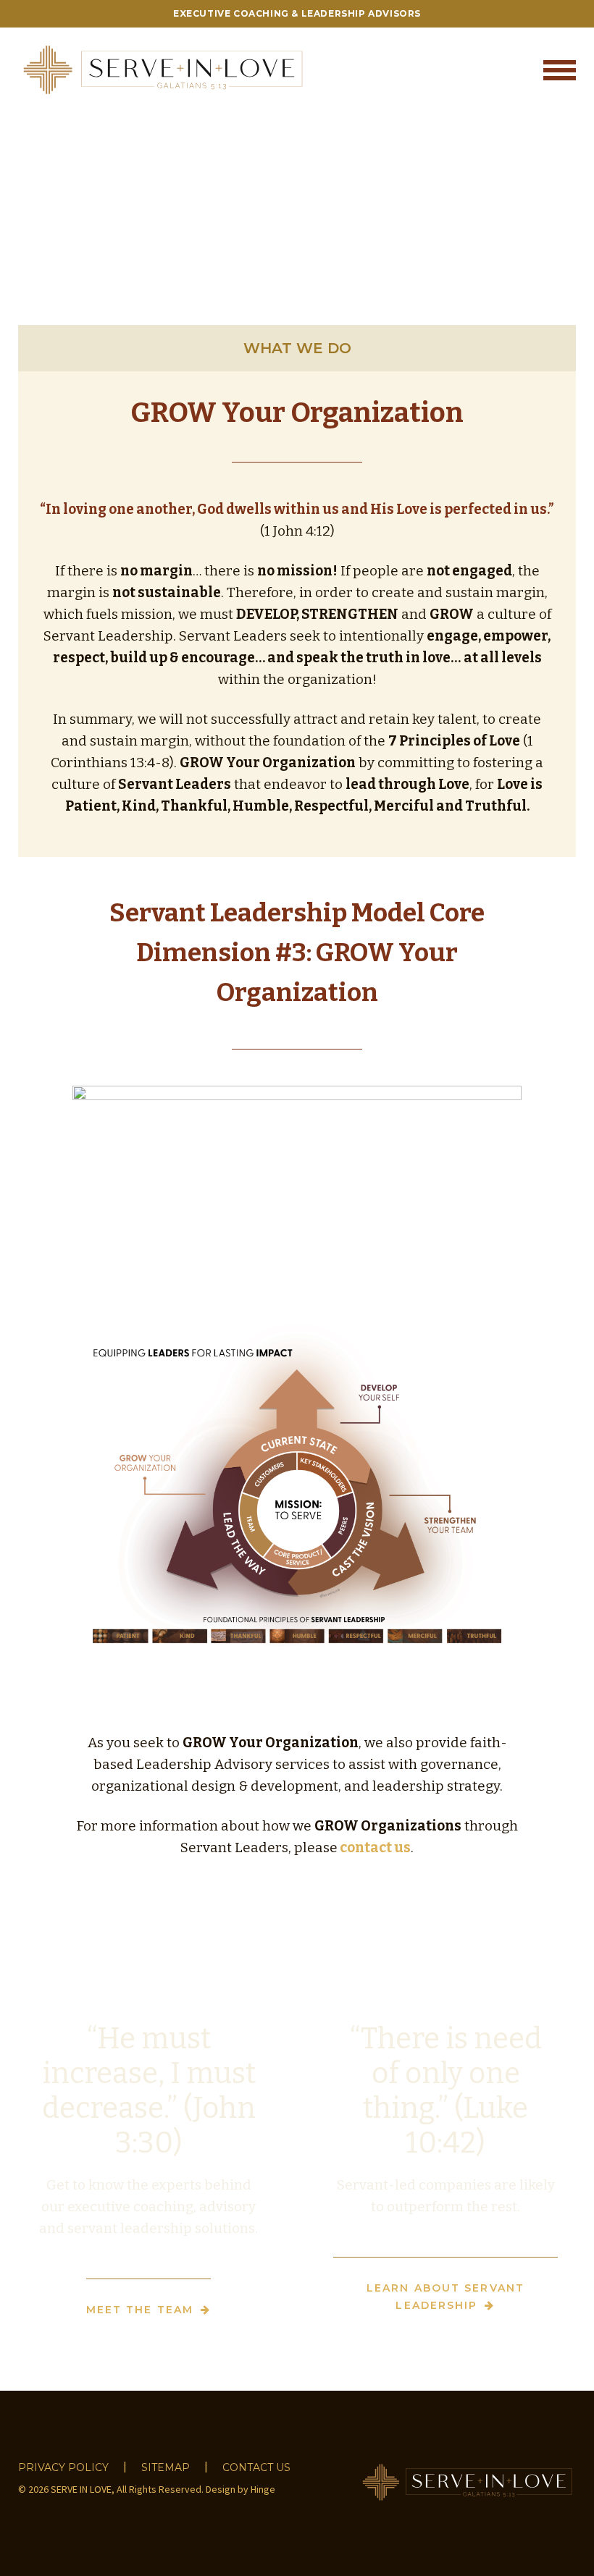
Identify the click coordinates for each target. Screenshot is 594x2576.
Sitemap (166, 2467)
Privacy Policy (63, 2467)
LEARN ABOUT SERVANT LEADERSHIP (445, 2297)
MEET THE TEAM (140, 2310)
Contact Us (256, 2467)
